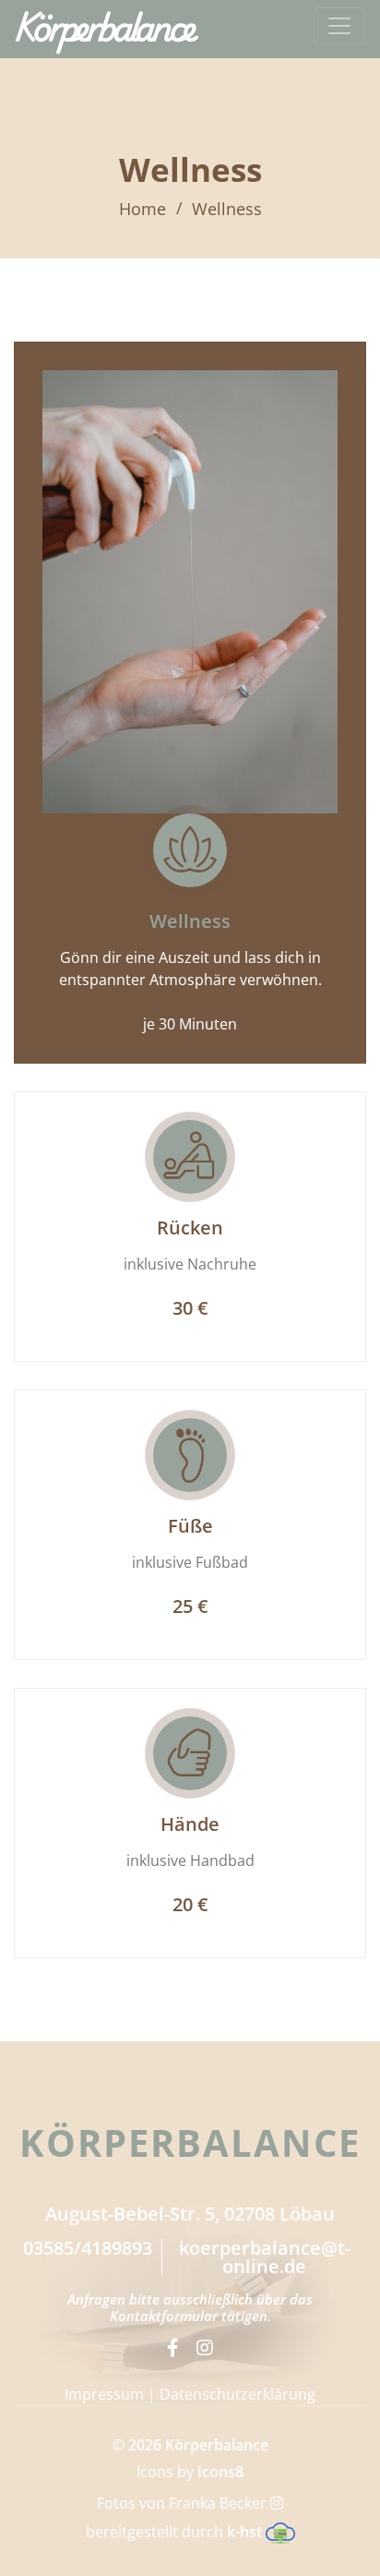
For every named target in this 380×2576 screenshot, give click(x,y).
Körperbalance (104, 26)
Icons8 (220, 2472)
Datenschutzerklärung (237, 2394)
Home (142, 209)
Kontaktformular (164, 2316)
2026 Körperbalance (198, 2445)
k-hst (246, 2532)
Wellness (227, 209)
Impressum (104, 2394)
